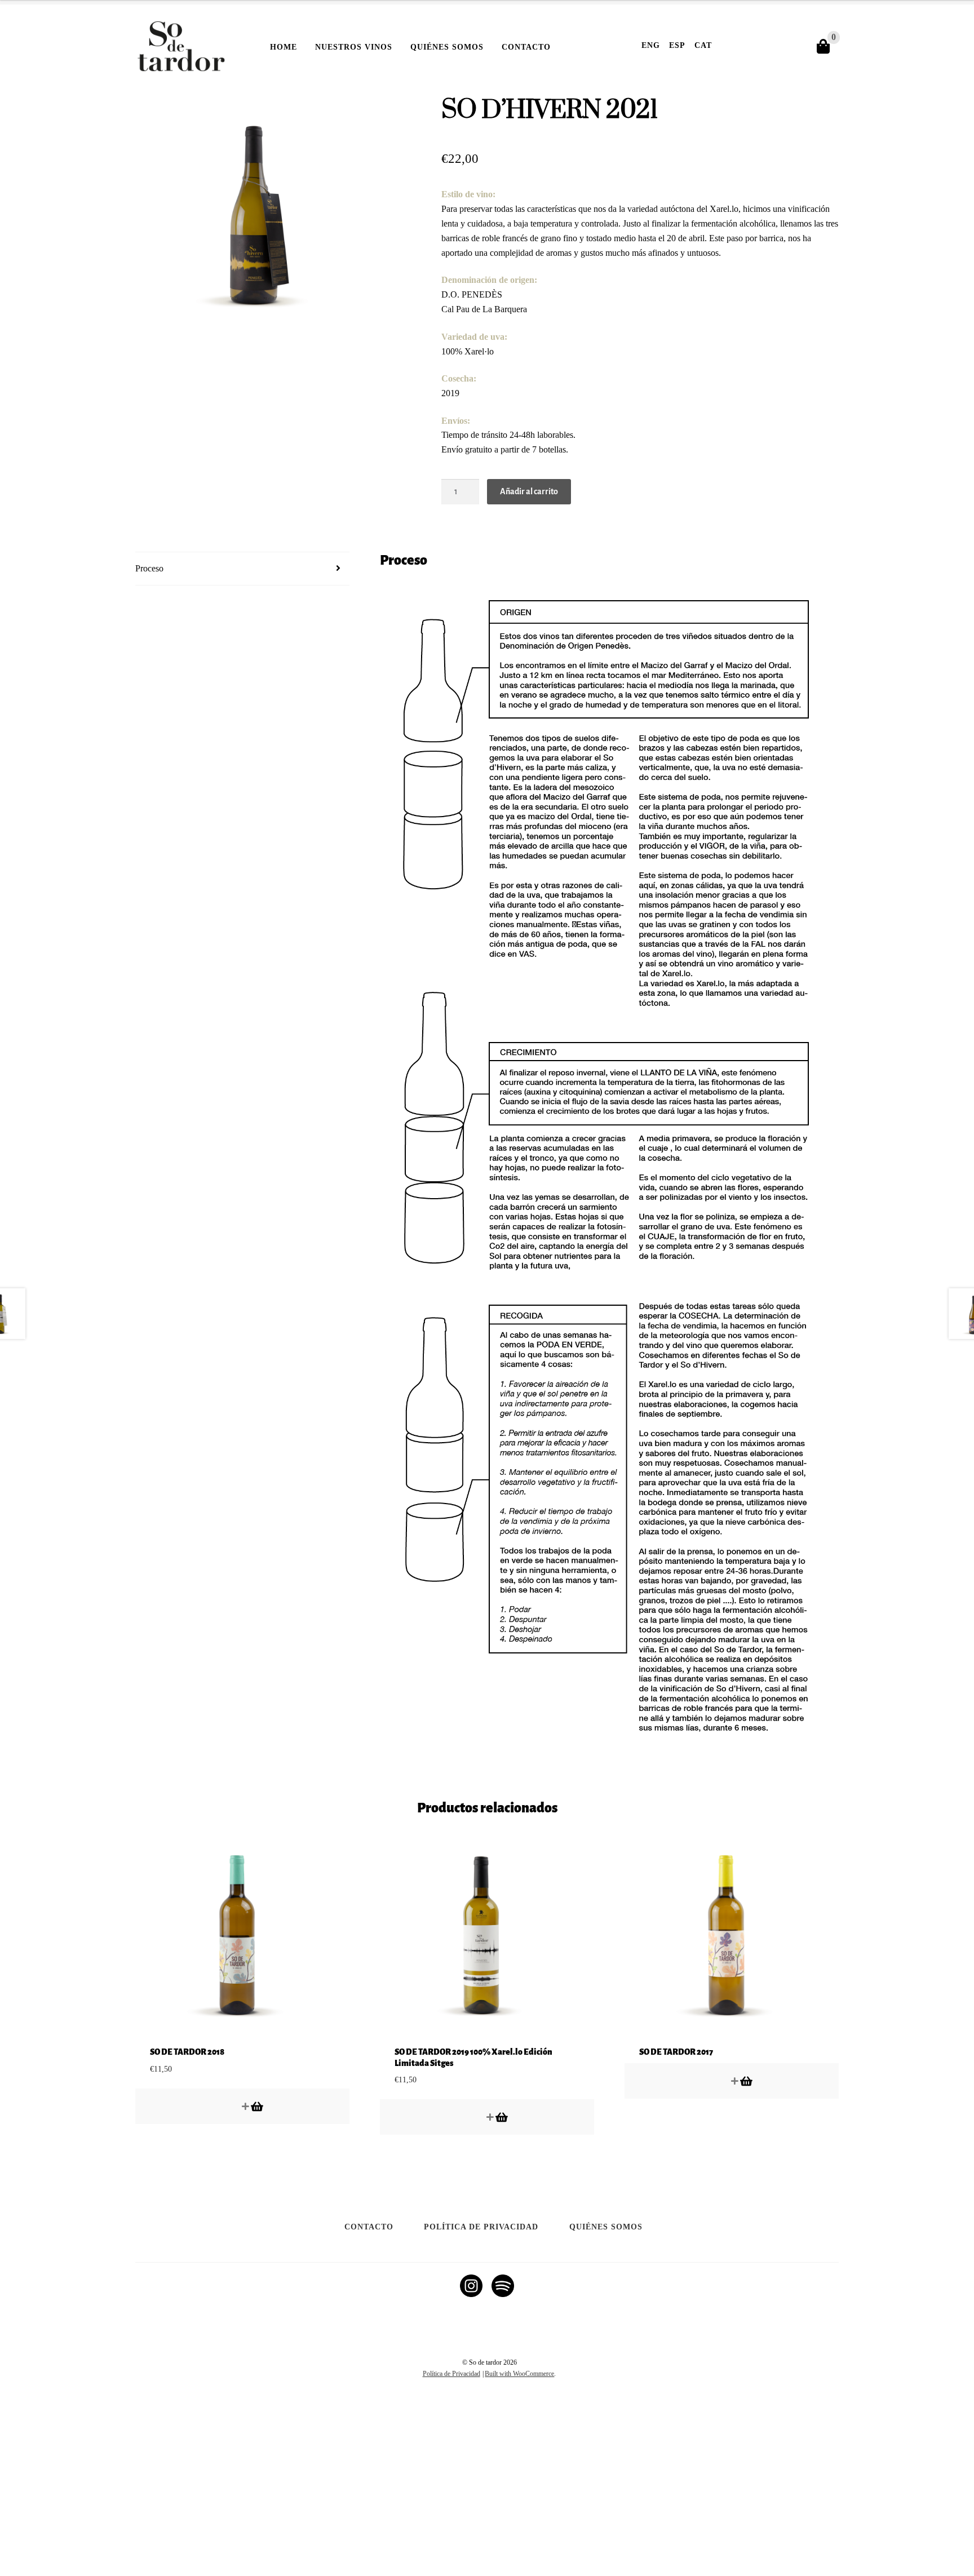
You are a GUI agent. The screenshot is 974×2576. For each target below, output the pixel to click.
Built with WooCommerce (519, 2374)
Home (284, 47)
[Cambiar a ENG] (493, 2403)
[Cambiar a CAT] (481, 2403)
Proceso (149, 568)
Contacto (526, 47)
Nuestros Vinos (354, 47)
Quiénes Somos (447, 47)
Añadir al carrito (529, 491)
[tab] (242, 569)
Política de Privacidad (481, 2227)
